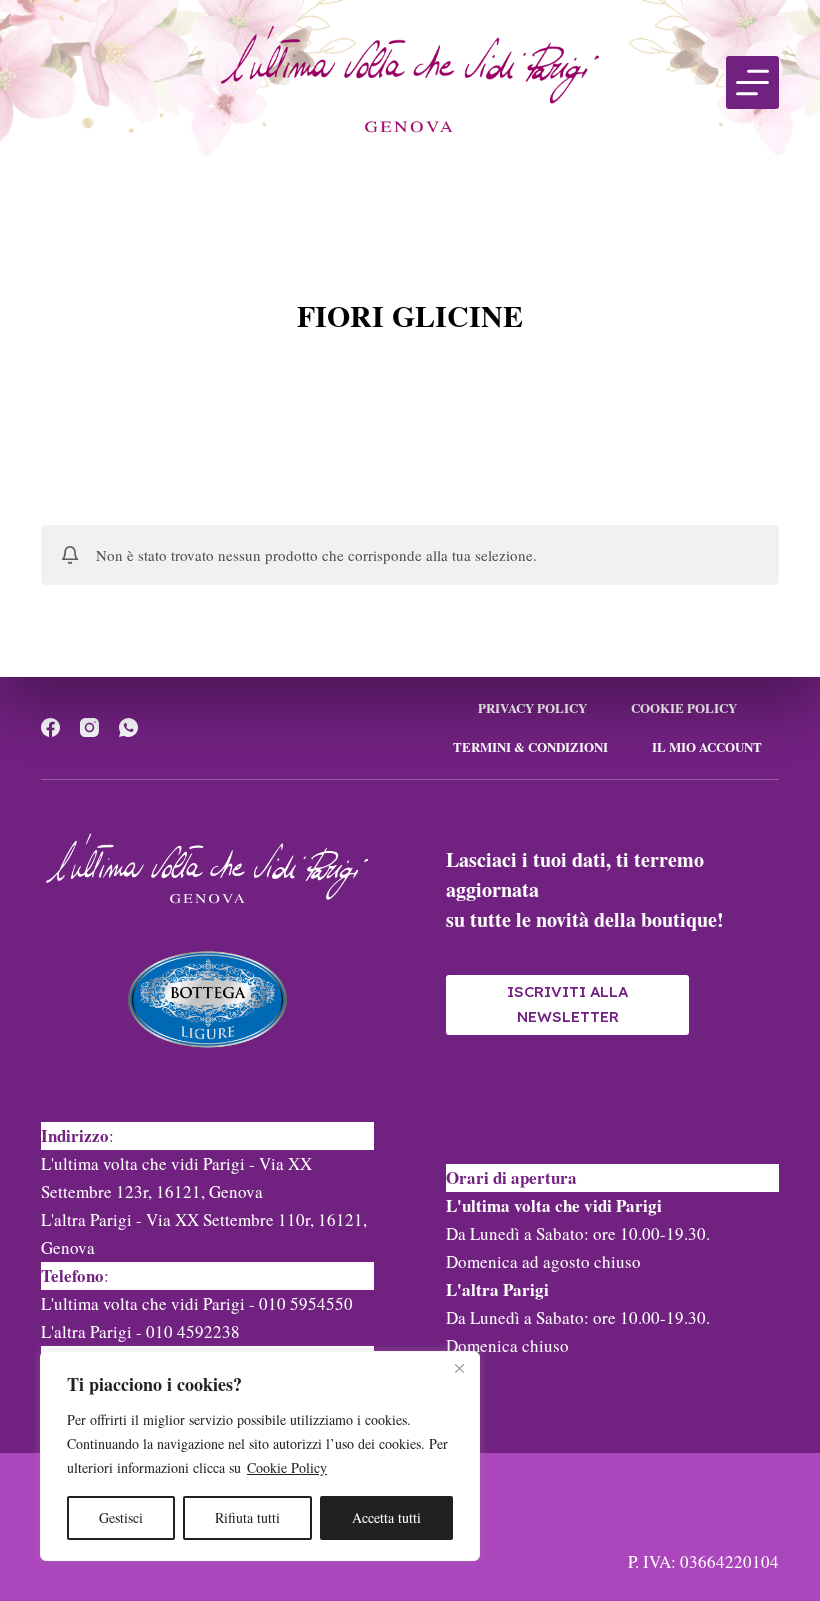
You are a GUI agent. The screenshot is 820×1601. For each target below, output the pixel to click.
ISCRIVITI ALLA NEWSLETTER (567, 1004)
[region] (260, 1456)
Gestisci (121, 1517)
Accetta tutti (386, 1517)
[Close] (459, 1368)
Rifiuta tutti (247, 1517)
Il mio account (707, 747)
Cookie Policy (287, 1467)
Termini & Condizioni (530, 747)
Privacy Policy (532, 708)
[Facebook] (50, 727)
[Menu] (752, 82)
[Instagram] (89, 727)
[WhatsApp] (128, 727)
